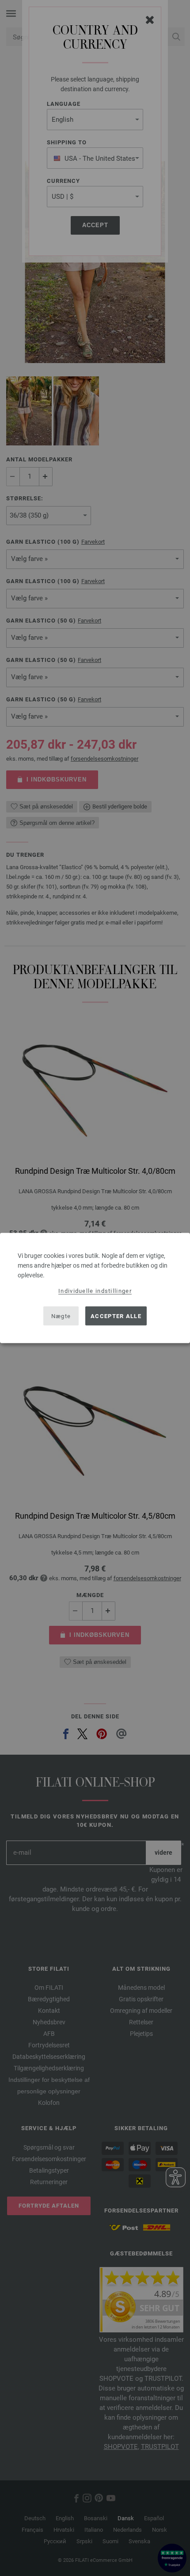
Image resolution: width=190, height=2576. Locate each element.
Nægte (61, 1316)
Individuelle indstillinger (95, 1291)
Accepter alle (116, 1316)
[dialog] (95, 1288)
